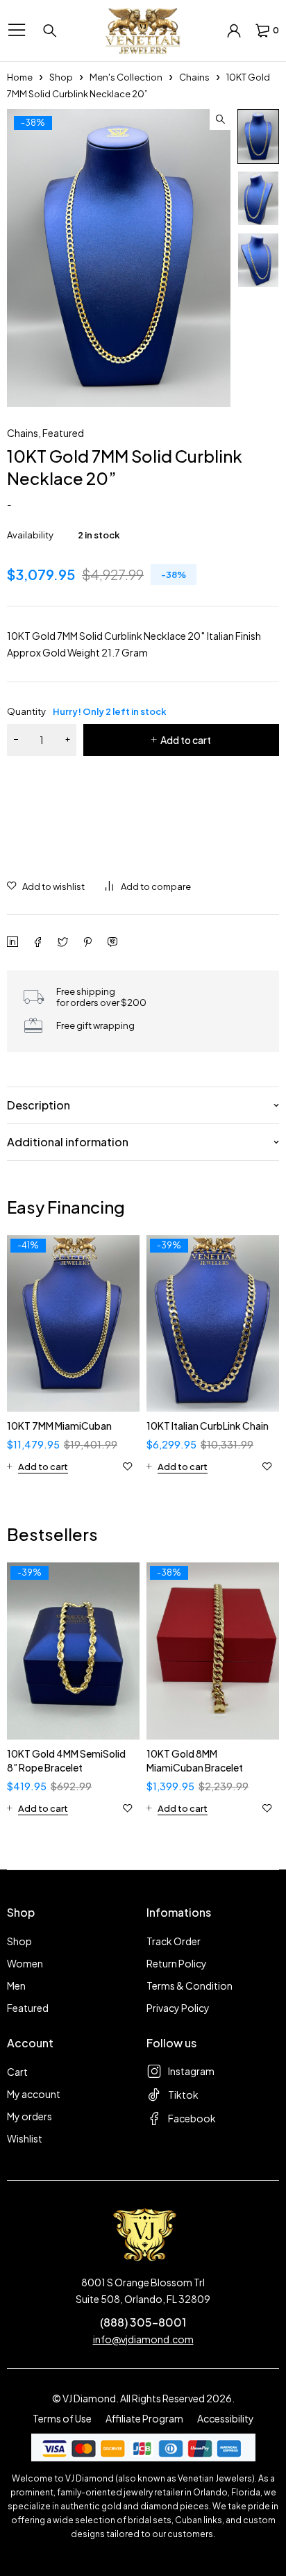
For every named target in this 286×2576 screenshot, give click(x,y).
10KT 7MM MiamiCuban (59, 1426)
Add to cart (186, 740)
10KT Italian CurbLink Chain (208, 1426)
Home (20, 77)
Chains (194, 77)
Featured (63, 433)
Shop (61, 77)
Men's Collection (126, 77)
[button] (220, 119)
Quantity (87, 711)
